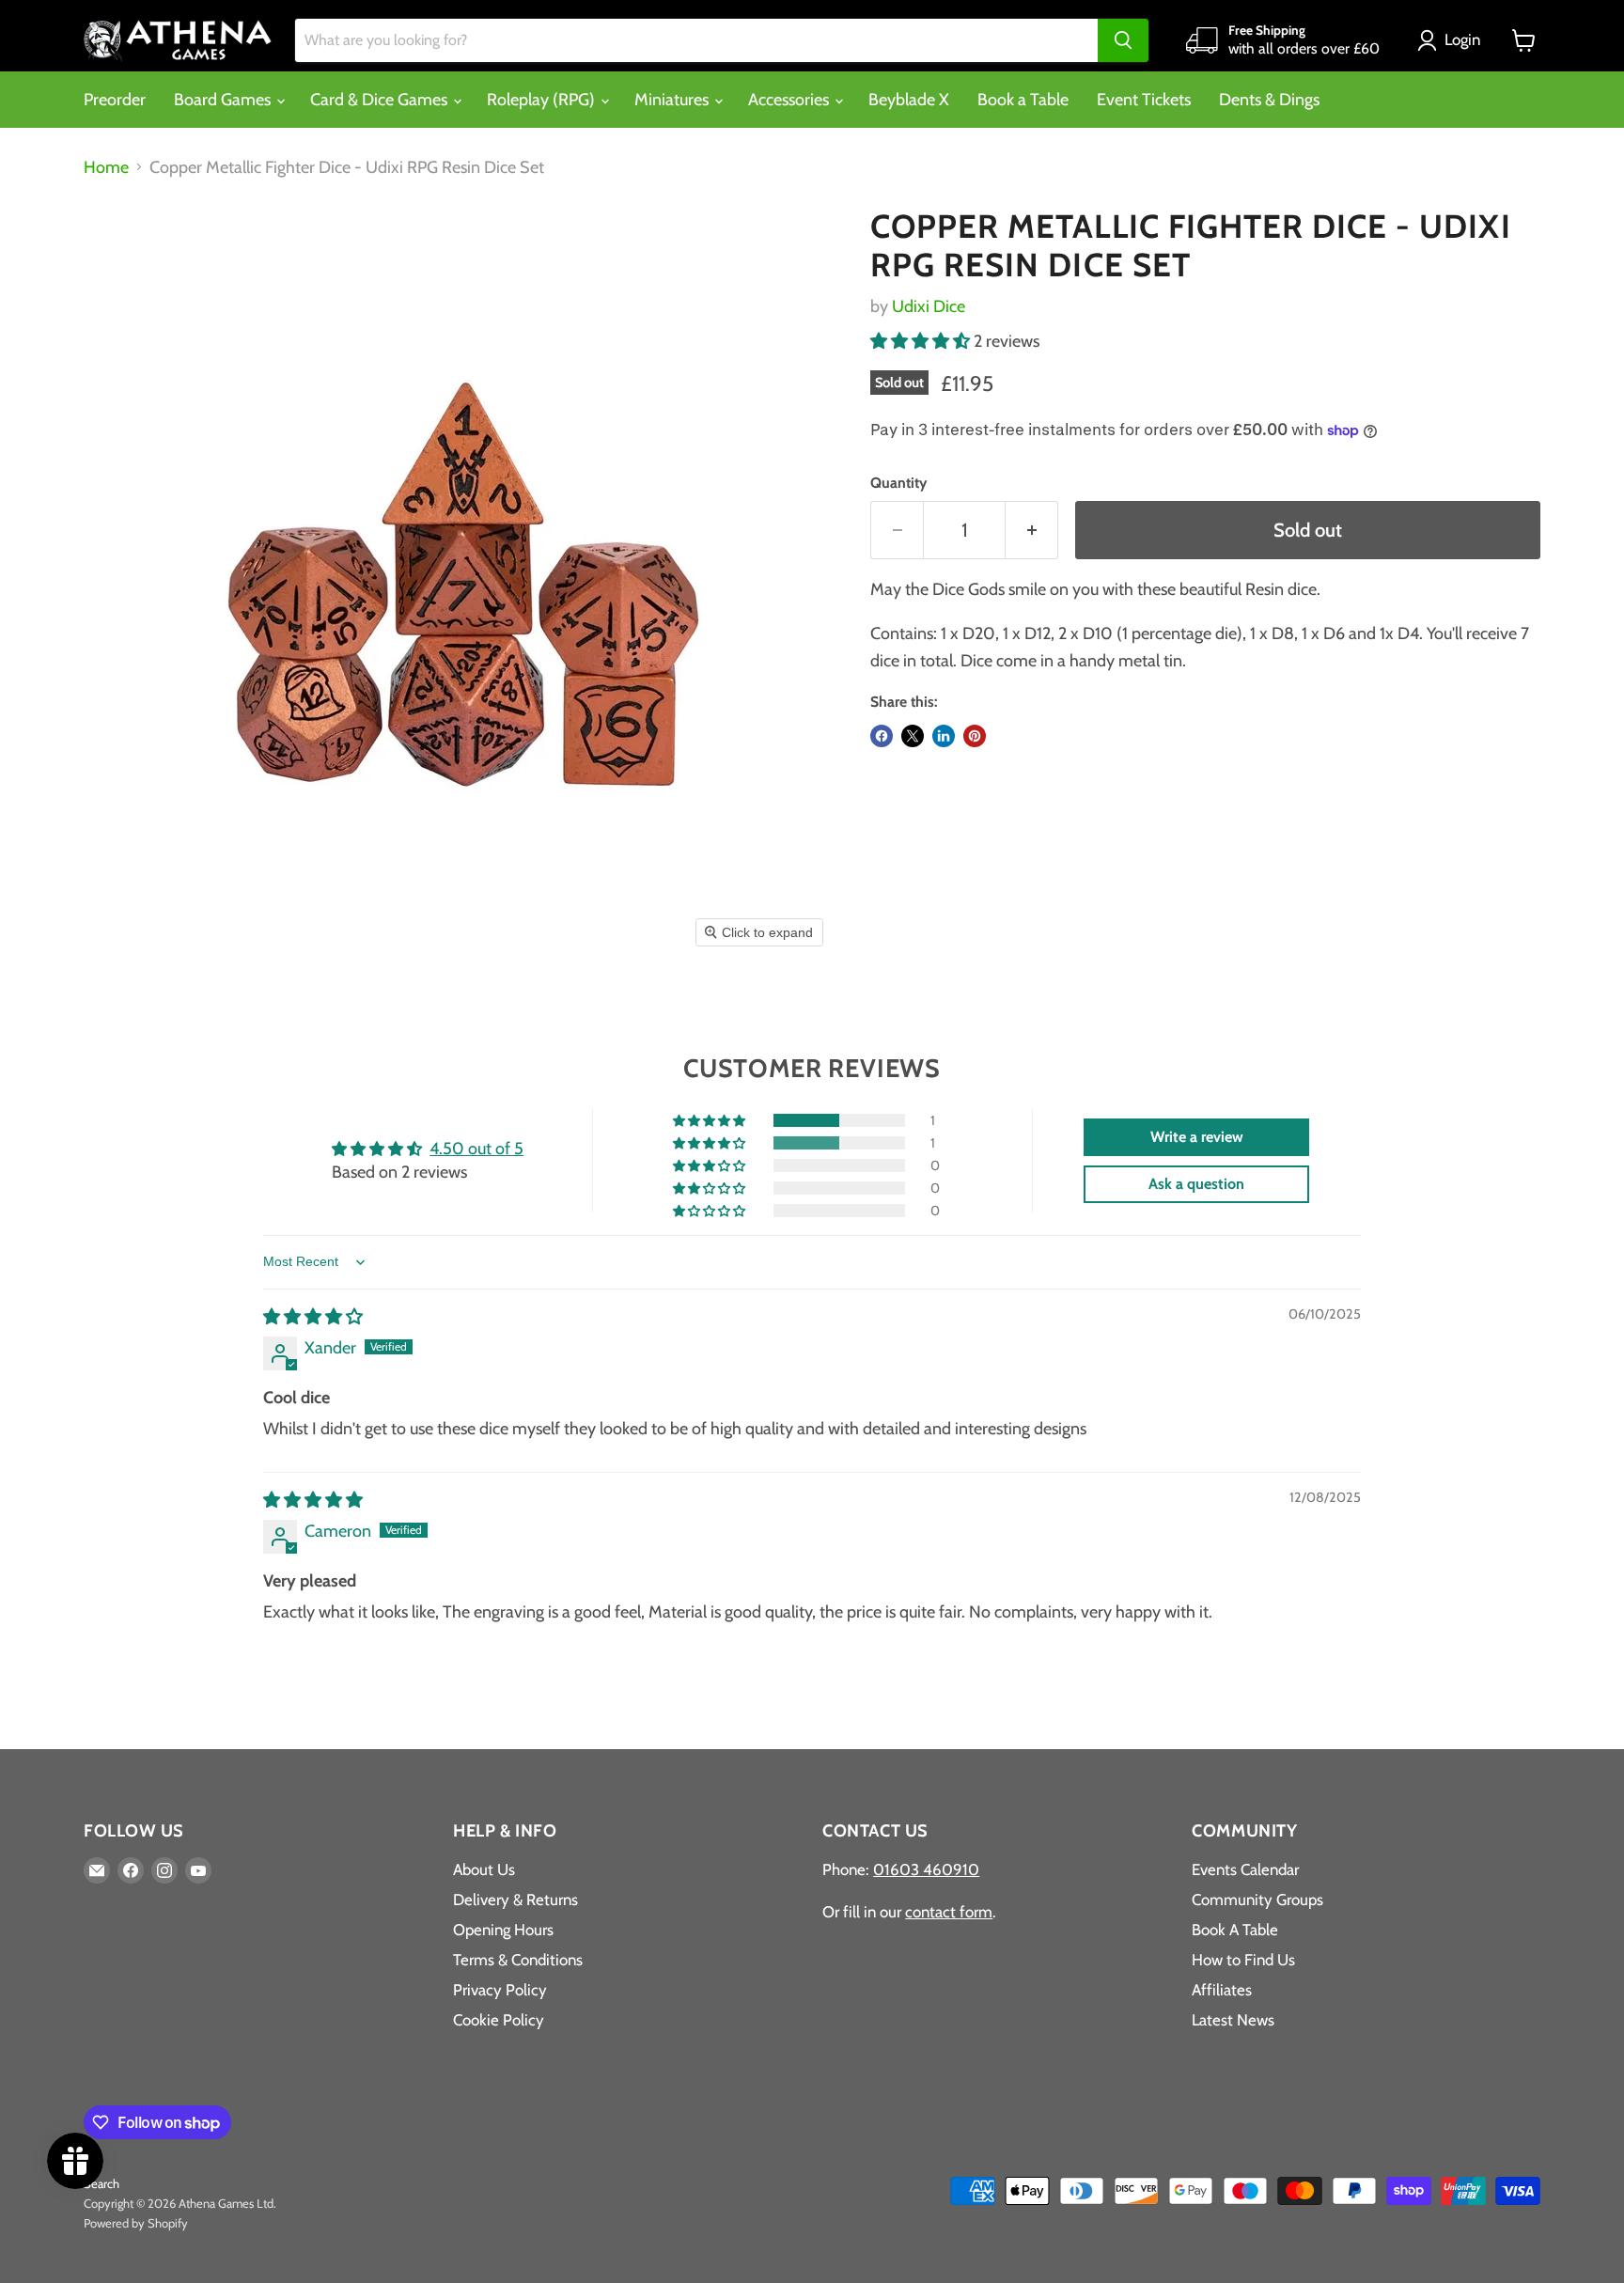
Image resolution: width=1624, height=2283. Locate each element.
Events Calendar (1245, 1869)
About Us (484, 1869)
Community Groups (1257, 1900)
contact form (949, 1912)
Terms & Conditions (518, 1960)
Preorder (115, 100)
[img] (313, 1317)
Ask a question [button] (1196, 1184)
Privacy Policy (500, 1990)
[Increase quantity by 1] (1032, 530)
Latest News (1233, 2020)
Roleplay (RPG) (543, 100)
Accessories (790, 100)
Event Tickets (1144, 100)
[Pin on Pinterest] (975, 736)
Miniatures (673, 100)
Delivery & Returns (515, 1900)
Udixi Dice (929, 306)
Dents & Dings (1269, 100)
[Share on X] (913, 736)
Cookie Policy (499, 2020)
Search (101, 2183)
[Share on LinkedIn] (944, 736)
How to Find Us (1243, 1960)
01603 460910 (926, 1869)
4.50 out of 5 (476, 1149)
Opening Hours (503, 1930)
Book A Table (1235, 1930)
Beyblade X (909, 100)
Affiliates (1222, 1990)
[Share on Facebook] (882, 736)
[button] (1453, 40)
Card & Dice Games (381, 100)
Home (106, 168)
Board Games (224, 100)
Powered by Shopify (136, 2223)
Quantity (898, 483)
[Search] (1123, 40)
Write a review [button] (1197, 1137)
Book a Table (1023, 100)
